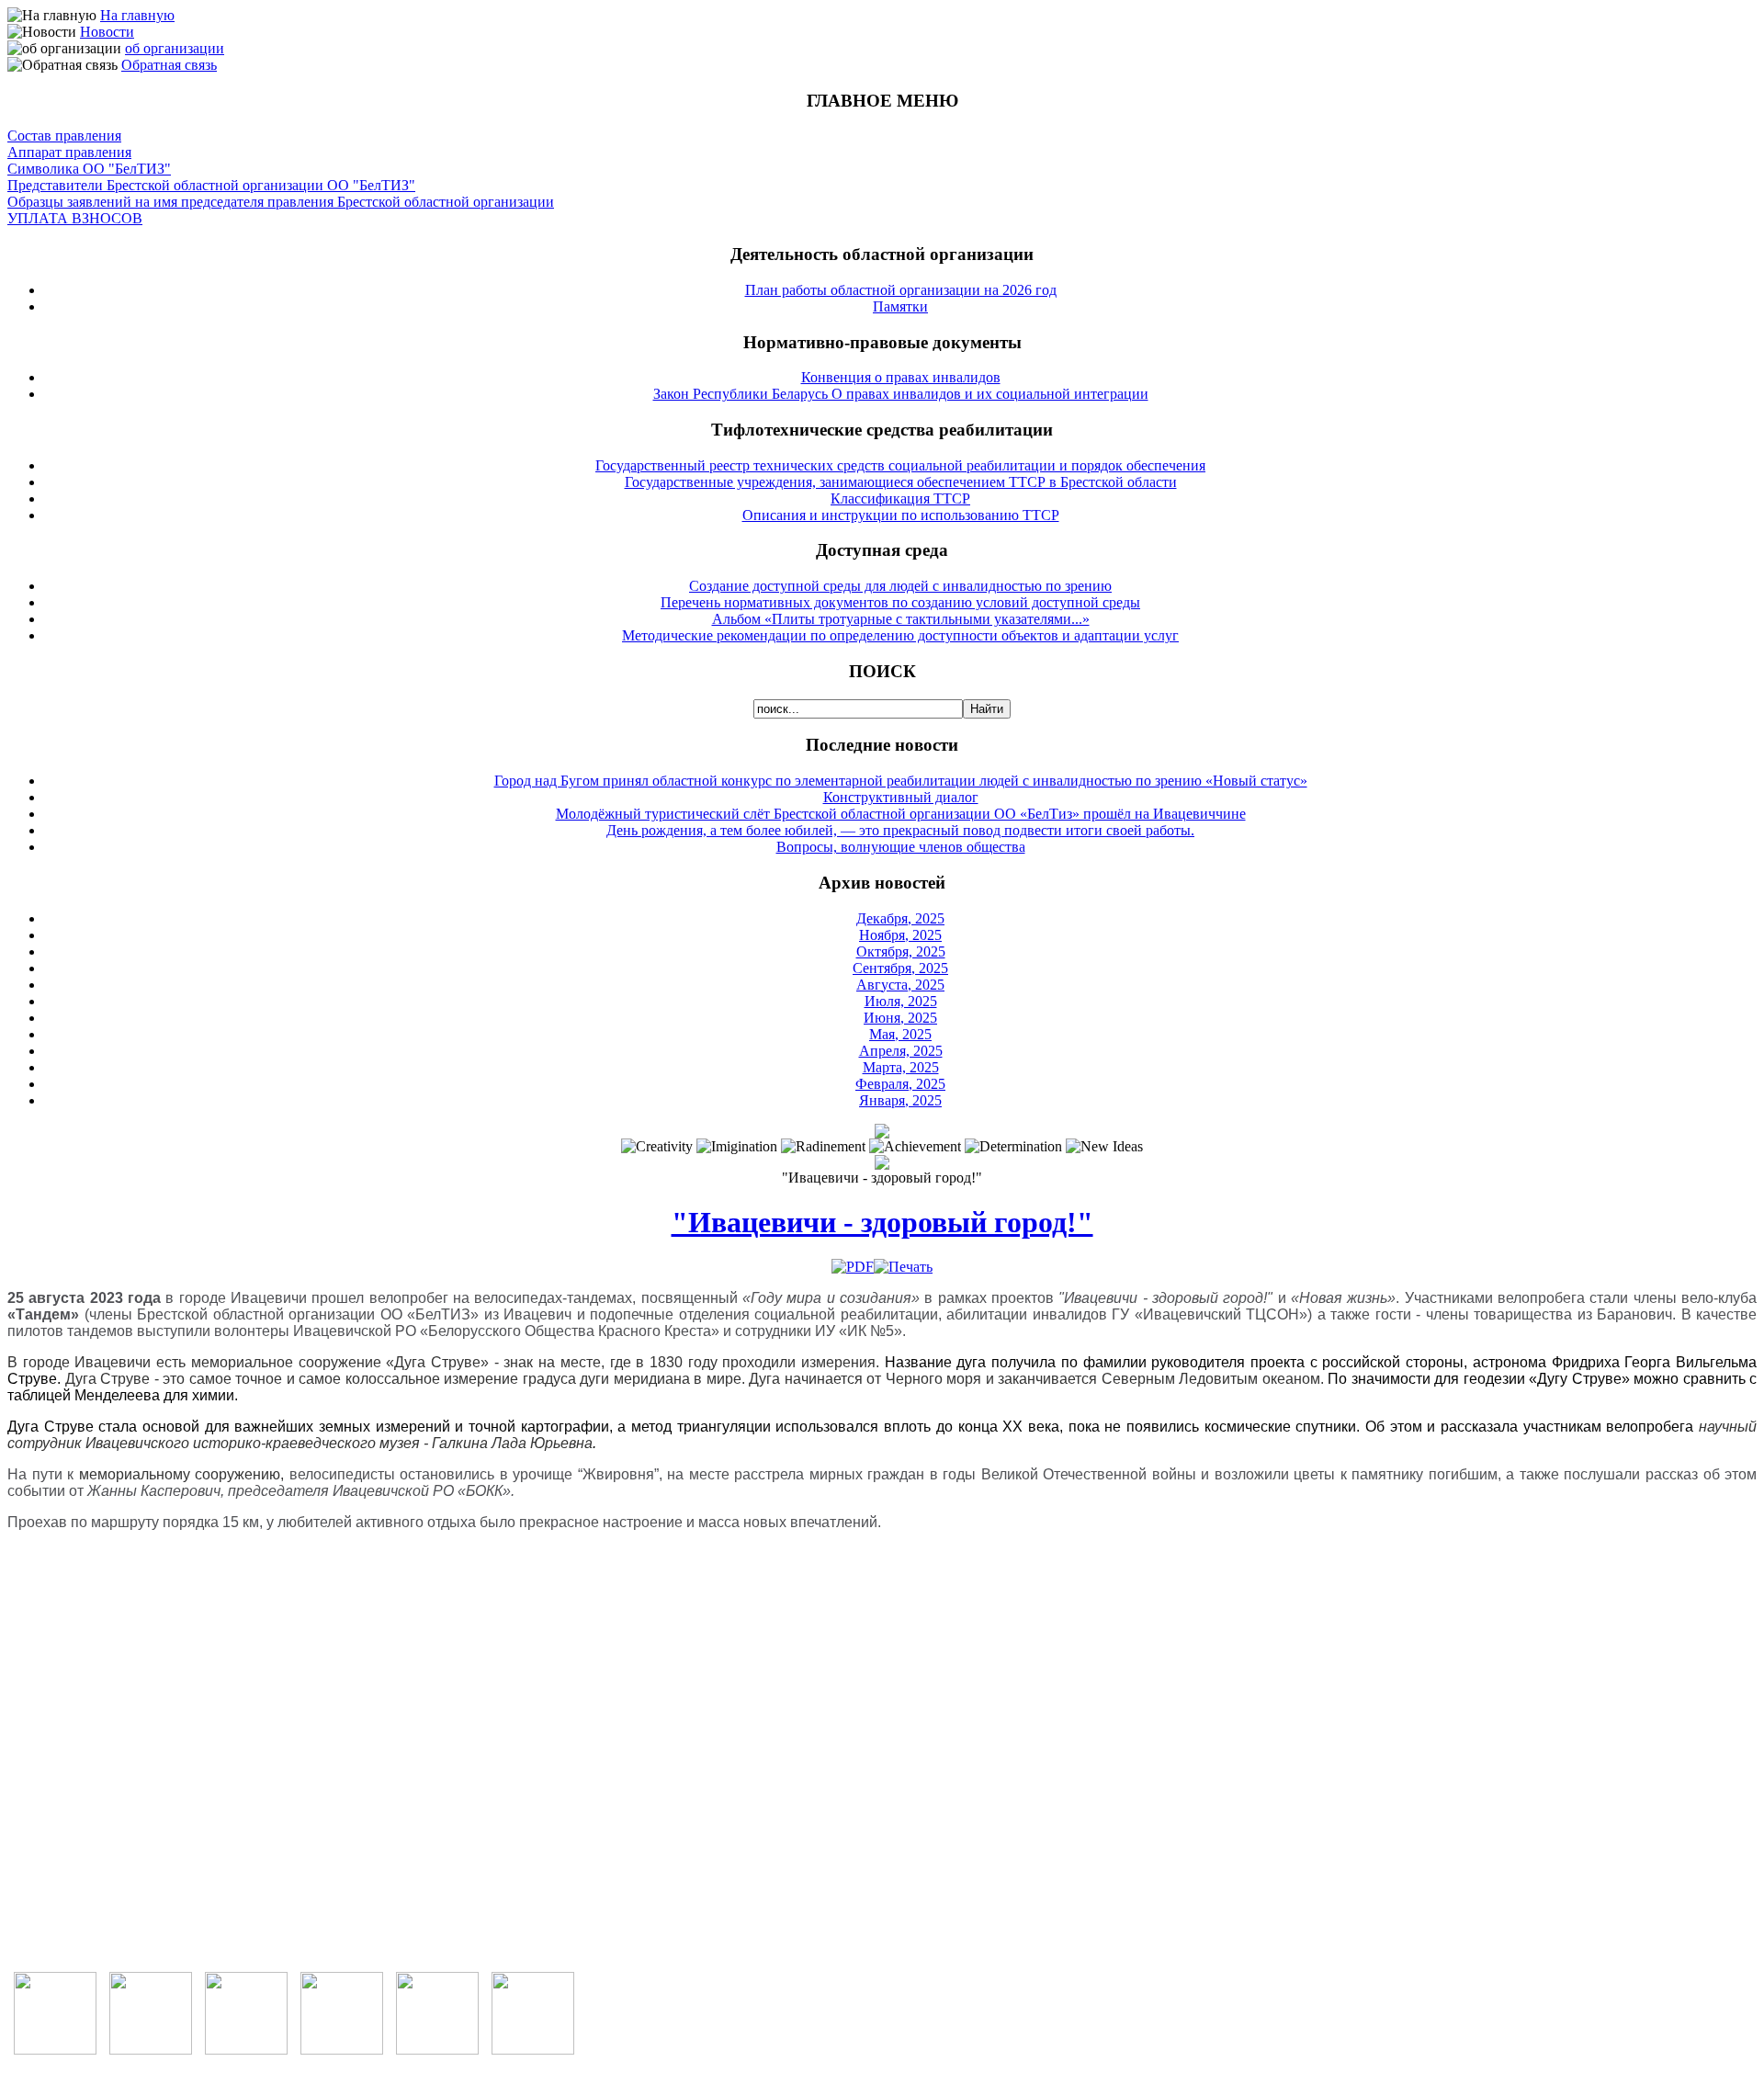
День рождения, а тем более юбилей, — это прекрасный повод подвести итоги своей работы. (900, 830)
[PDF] (853, 1267)
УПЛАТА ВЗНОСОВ (75, 218)
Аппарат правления (69, 152)
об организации (175, 48)
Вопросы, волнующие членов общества (901, 847)
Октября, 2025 (901, 951)
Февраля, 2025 (900, 1084)
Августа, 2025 (900, 985)
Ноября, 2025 (900, 935)
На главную (137, 15)
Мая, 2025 (900, 1034)
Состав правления (64, 136)
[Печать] (903, 1267)
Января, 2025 (900, 1100)
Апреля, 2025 (901, 1051)
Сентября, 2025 (900, 968)
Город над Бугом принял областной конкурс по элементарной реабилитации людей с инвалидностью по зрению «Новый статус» (901, 781)
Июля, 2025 (901, 1001)
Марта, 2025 (901, 1067)
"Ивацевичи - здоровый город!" (882, 1222)
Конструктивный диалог (901, 797)
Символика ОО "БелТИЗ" (89, 169)
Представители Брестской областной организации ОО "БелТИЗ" (211, 185)
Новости (107, 32)
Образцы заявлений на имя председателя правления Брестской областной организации (281, 202)
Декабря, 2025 (900, 918)
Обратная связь (169, 65)
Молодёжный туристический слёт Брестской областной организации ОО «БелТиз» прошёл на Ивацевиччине (901, 814)
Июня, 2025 (900, 1018)
